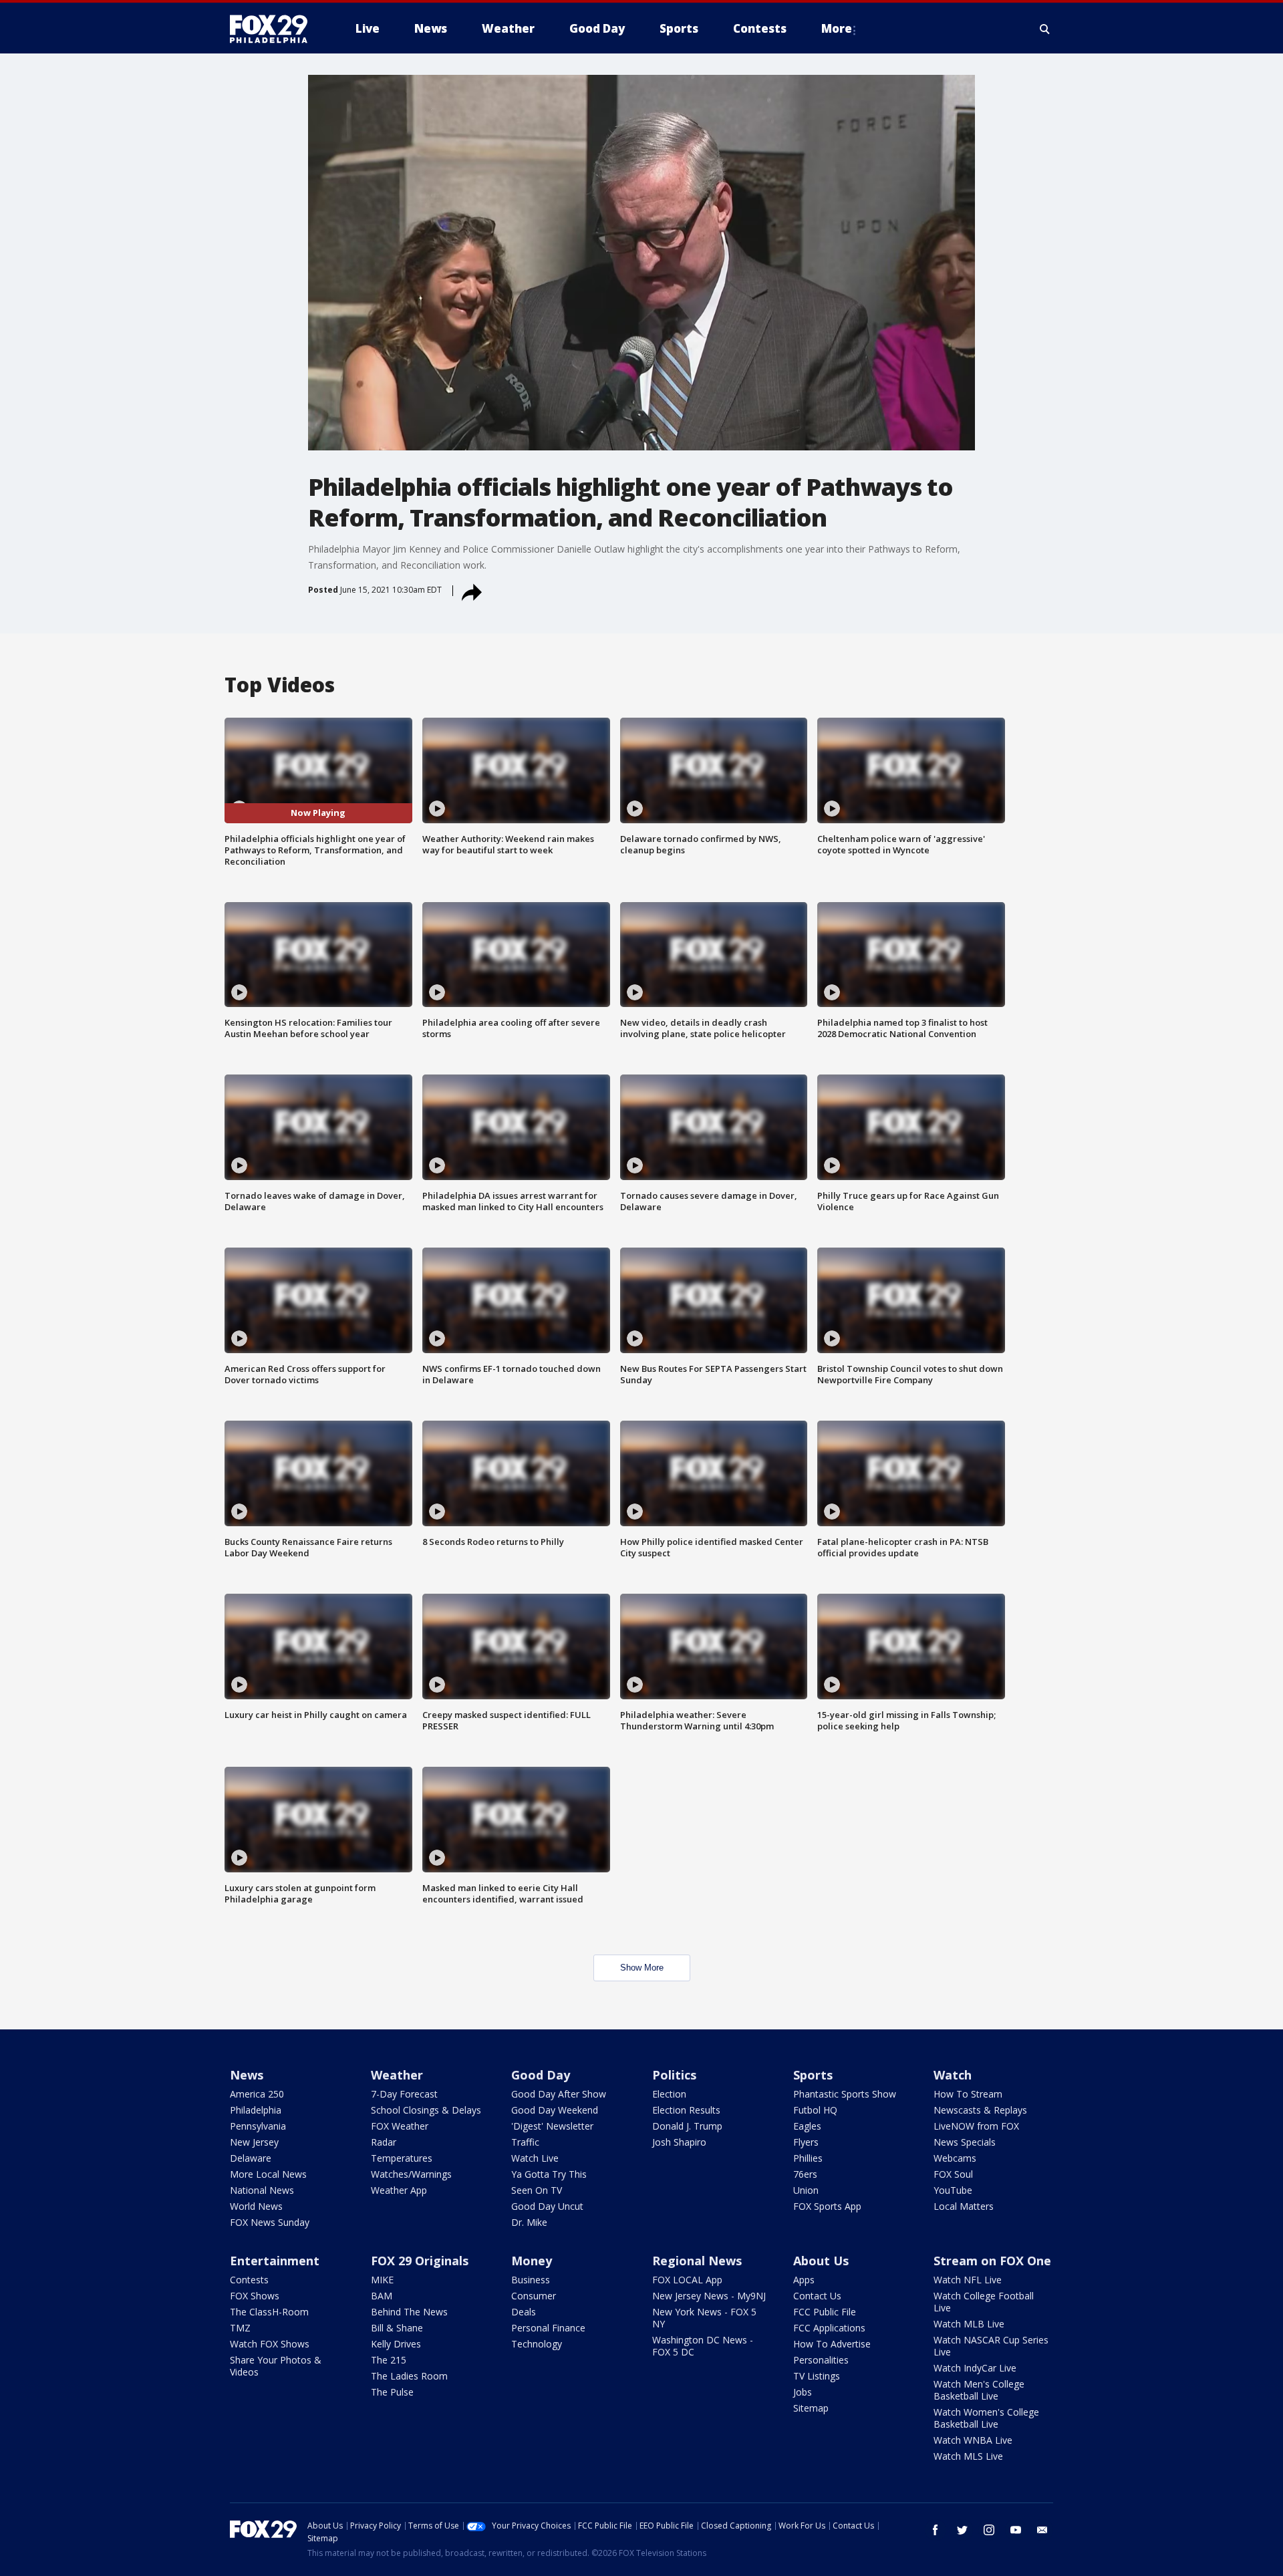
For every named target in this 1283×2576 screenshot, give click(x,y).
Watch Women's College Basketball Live (986, 2418)
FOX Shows (255, 2296)
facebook (936, 2530)
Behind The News (409, 2312)
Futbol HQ (815, 2110)
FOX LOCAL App (687, 2280)
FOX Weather (400, 2126)
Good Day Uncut (547, 2206)
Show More (642, 1968)
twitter (962, 2530)
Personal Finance (548, 2328)
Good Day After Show (559, 2094)
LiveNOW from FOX (976, 2126)
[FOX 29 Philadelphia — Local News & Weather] (274, 29)
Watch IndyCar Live (975, 2368)
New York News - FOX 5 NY (704, 2318)
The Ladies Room (409, 2376)
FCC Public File (825, 2312)
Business (531, 2280)
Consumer (534, 2296)
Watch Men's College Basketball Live (979, 2390)
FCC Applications (829, 2328)
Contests (249, 2280)
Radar (384, 2142)
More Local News (268, 2174)
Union (806, 2190)
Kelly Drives (396, 2344)
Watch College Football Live (984, 2302)
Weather (397, 2075)
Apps (804, 2280)
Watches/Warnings (411, 2174)
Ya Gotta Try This (549, 2174)
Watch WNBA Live (973, 2440)
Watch (953, 2075)
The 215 (389, 2360)
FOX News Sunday (270, 2222)
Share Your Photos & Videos (276, 2366)
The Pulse (392, 2392)
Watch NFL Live (968, 2280)
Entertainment (275, 2261)
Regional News (697, 2261)
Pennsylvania (258, 2126)
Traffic (525, 2142)
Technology (537, 2344)
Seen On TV (537, 2190)
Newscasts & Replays (980, 2110)
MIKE (382, 2280)
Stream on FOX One (992, 2261)
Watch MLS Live (968, 2456)
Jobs (803, 2392)
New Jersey (254, 2142)
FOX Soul (953, 2174)
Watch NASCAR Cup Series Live (991, 2346)
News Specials (965, 2142)
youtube (1016, 2530)
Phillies (808, 2158)
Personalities (821, 2360)
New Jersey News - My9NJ (709, 2296)
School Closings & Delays (426, 2110)
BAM (382, 2296)
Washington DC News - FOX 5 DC (703, 2346)
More (837, 28)
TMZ (240, 2328)
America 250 (257, 2094)
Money (532, 2261)
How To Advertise (832, 2344)
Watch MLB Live (969, 2324)
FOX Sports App (827, 2206)
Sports (813, 2075)
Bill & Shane (397, 2328)
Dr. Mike (529, 2222)
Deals (524, 2312)
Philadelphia (256, 2110)
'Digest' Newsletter (552, 2126)
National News (262, 2190)
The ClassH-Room (269, 2312)
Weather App (399, 2190)
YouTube (953, 2190)
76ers (805, 2174)
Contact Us (817, 2296)
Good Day (541, 2075)
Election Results (686, 2110)
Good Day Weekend (555, 2110)
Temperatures (402, 2158)
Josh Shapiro (679, 2142)
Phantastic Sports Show (845, 2094)
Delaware (251, 2158)
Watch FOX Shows (270, 2344)
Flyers (806, 2142)
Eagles (807, 2126)
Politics (674, 2075)
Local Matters (964, 2206)
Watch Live (535, 2158)
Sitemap (811, 2408)
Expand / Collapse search (1045, 29)
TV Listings (817, 2376)
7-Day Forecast (404, 2094)
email (1042, 2530)
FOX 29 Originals (420, 2261)
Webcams (955, 2158)
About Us (821, 2261)
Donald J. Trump (687, 2126)
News (247, 2075)
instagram (989, 2530)
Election (669, 2094)
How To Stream (968, 2094)
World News (256, 2206)
